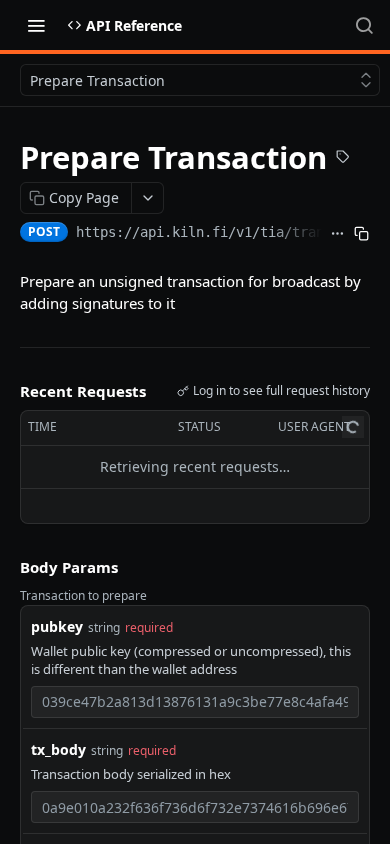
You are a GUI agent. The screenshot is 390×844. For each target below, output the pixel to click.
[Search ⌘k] (364, 25)
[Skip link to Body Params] (6, 567)
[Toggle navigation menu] (36, 25)
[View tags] (343, 159)
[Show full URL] (338, 234)
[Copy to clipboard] (362, 234)
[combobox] (195, 702)
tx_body (58, 749)
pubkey (57, 626)
